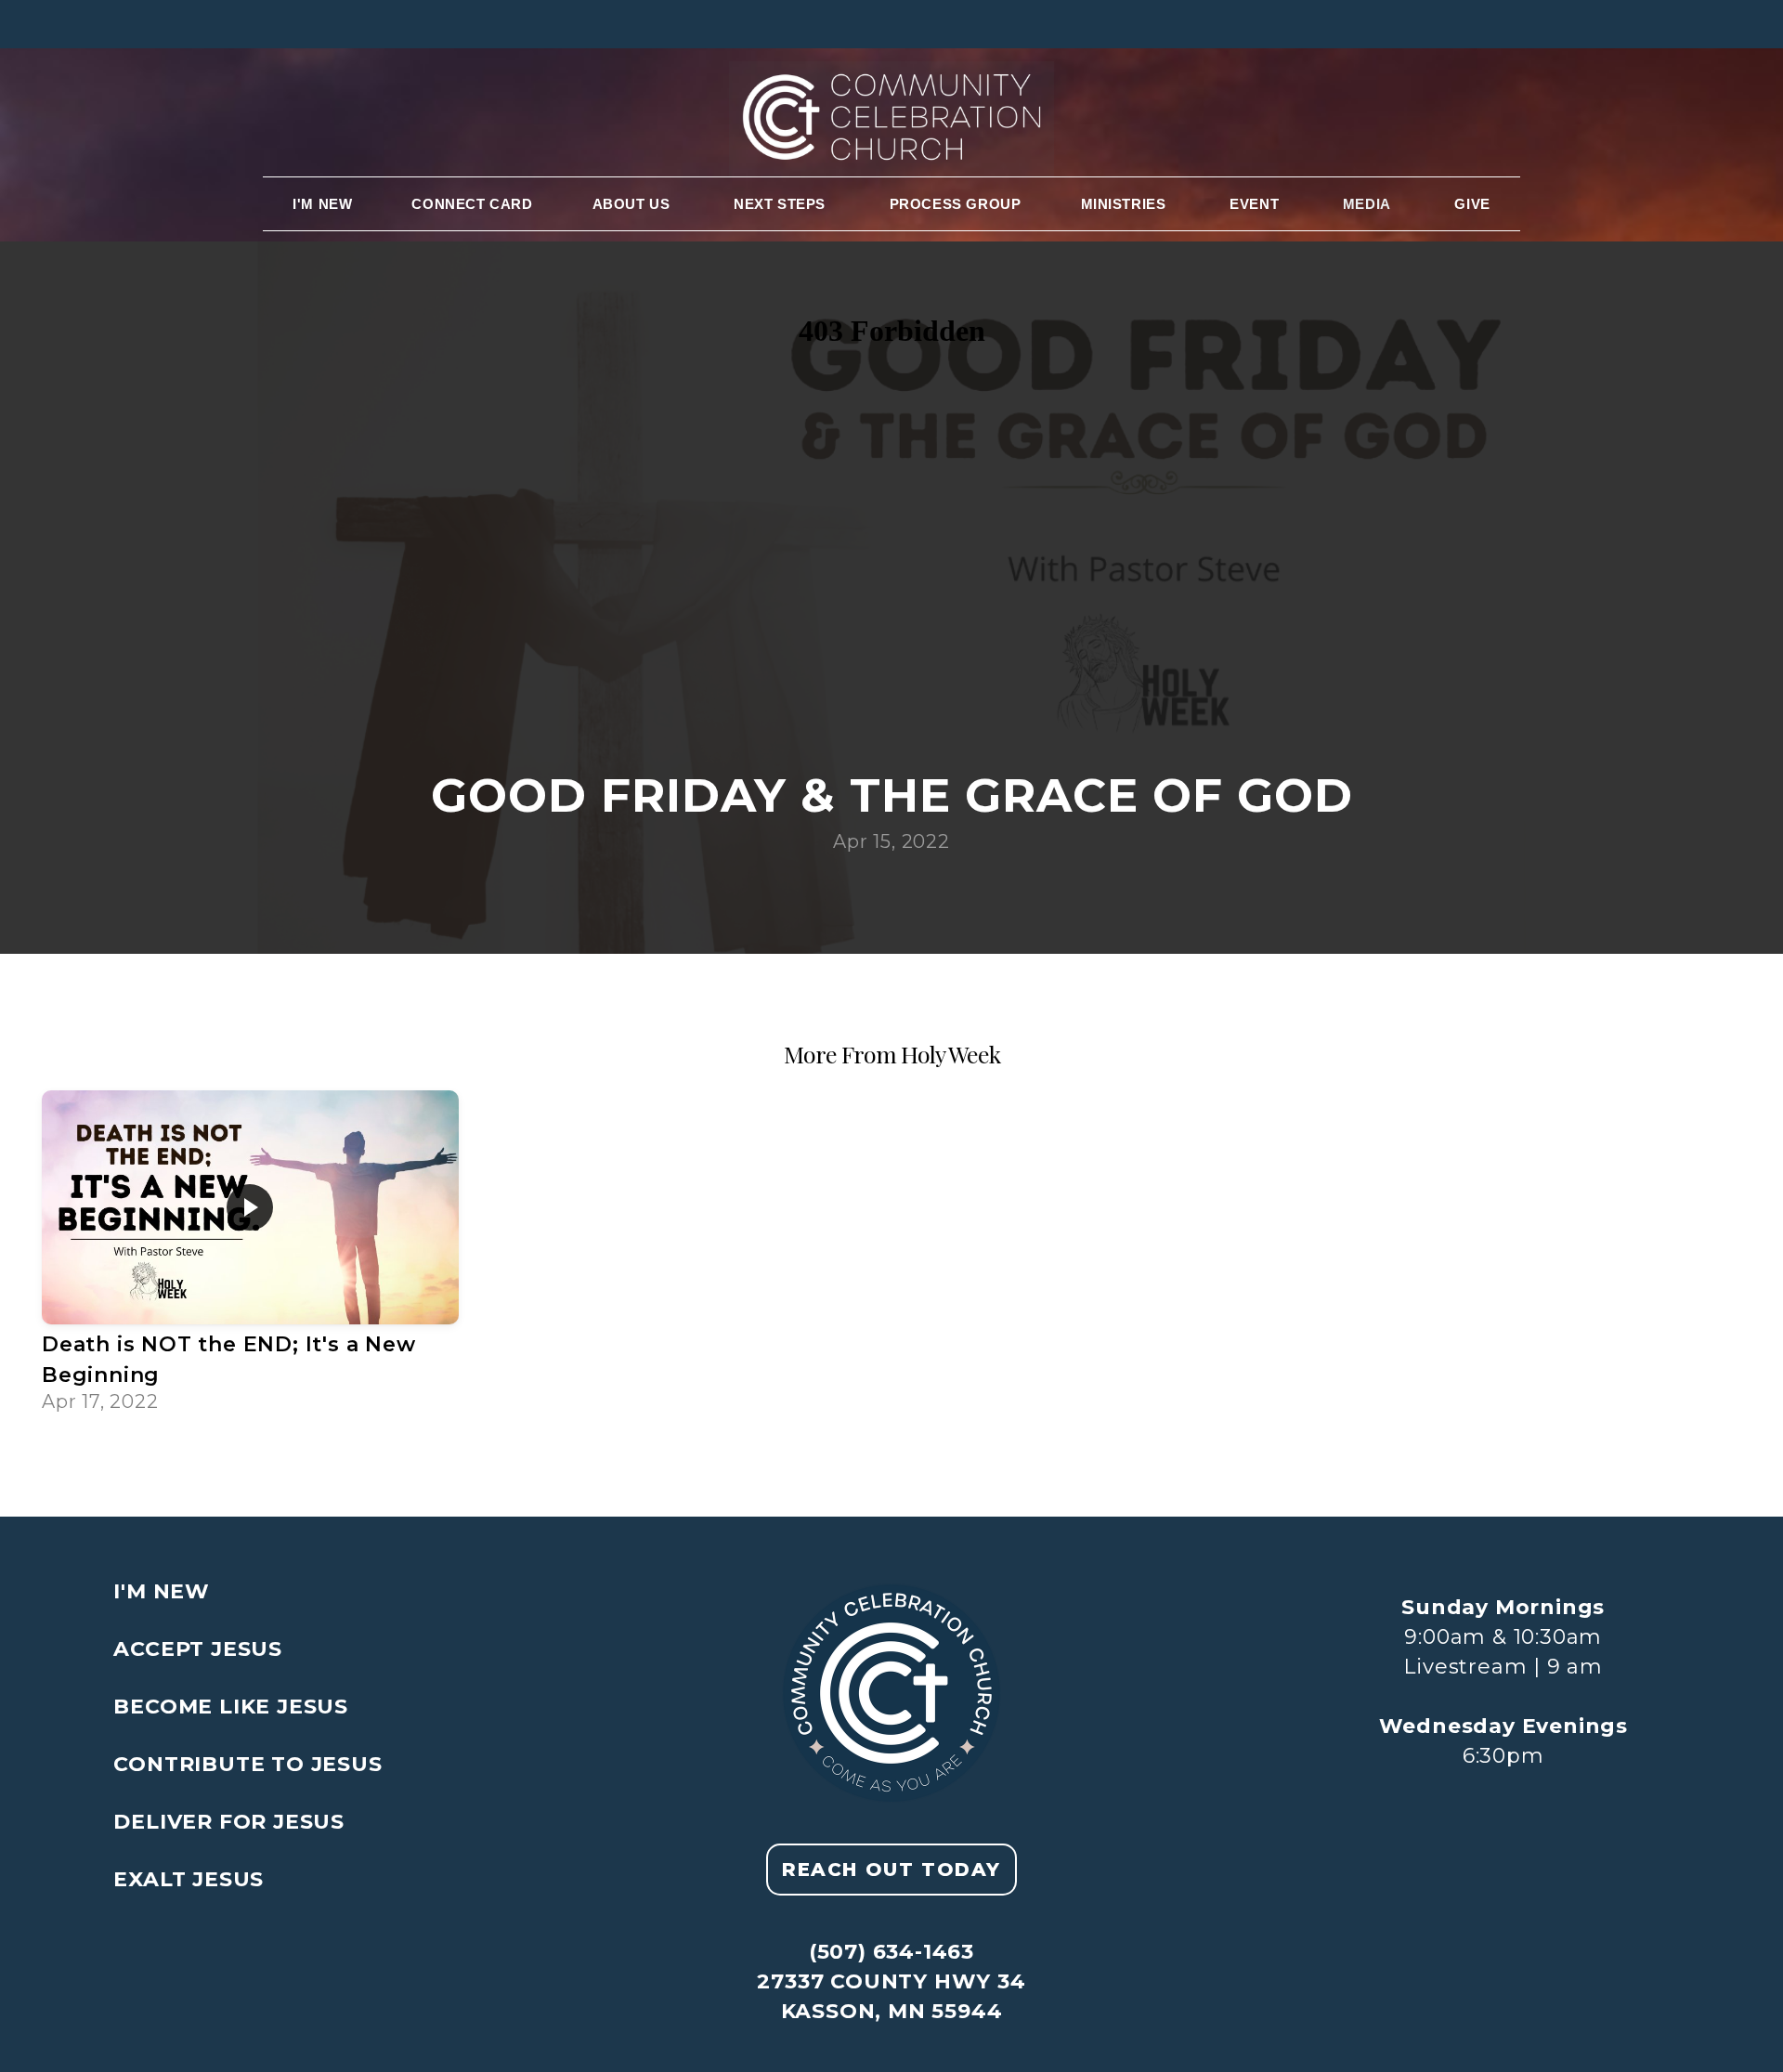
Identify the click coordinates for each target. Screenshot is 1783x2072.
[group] (250, 1255)
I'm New (322, 204)
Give (1472, 204)
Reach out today (891, 1870)
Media (1369, 204)
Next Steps (782, 204)
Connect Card (472, 204)
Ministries (1126, 204)
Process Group (956, 204)
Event (1256, 204)
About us (633, 204)
